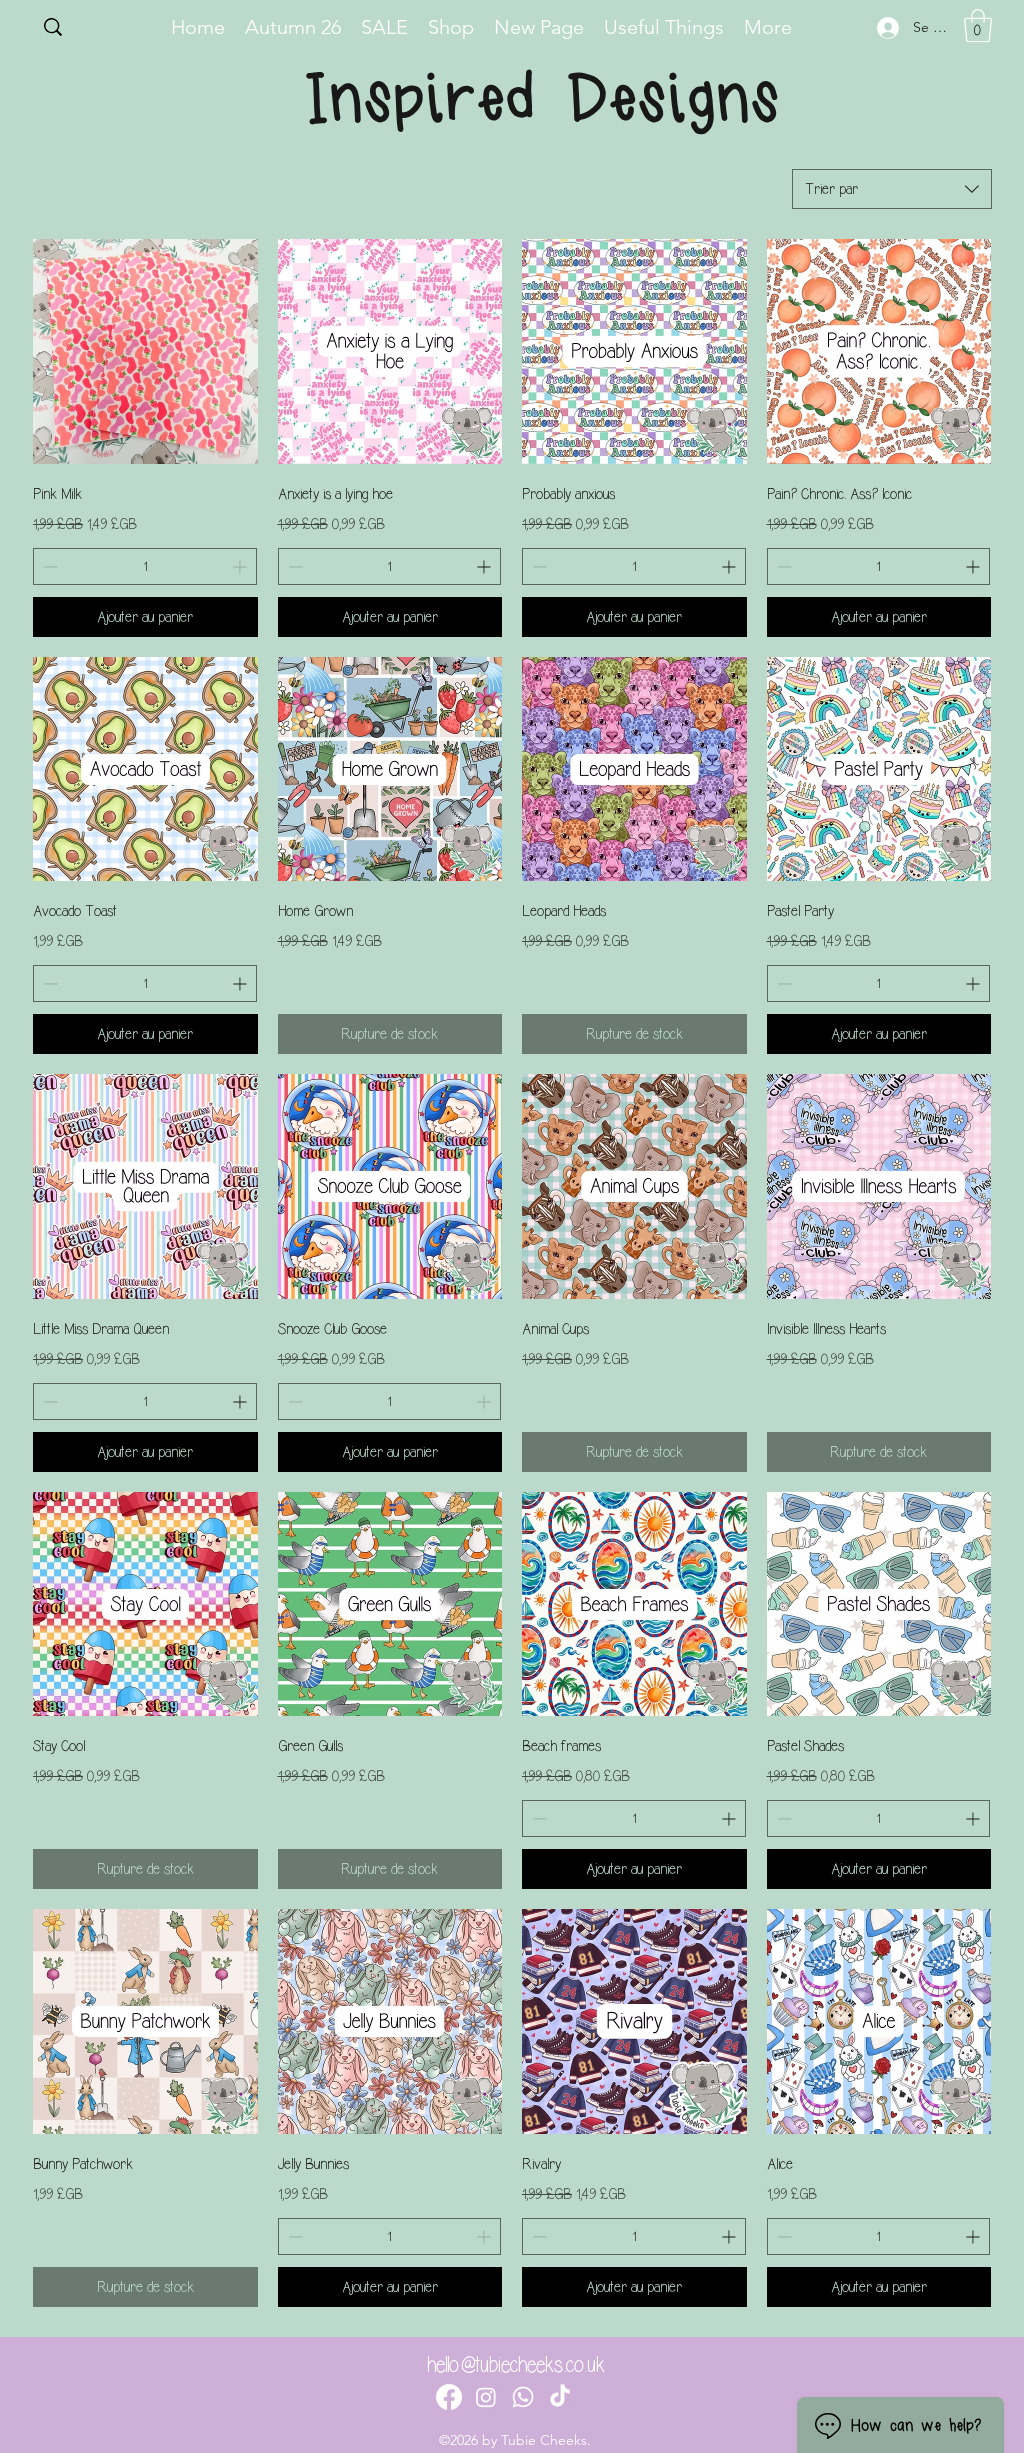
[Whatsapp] (523, 2397)
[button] (978, 25)
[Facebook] (449, 2397)
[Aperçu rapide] (145, 351)
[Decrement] (48, 566)
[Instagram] (486, 2397)
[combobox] (892, 189)
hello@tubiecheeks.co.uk (516, 2365)
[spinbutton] (145, 566)
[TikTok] (560, 2397)
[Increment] (241, 566)
